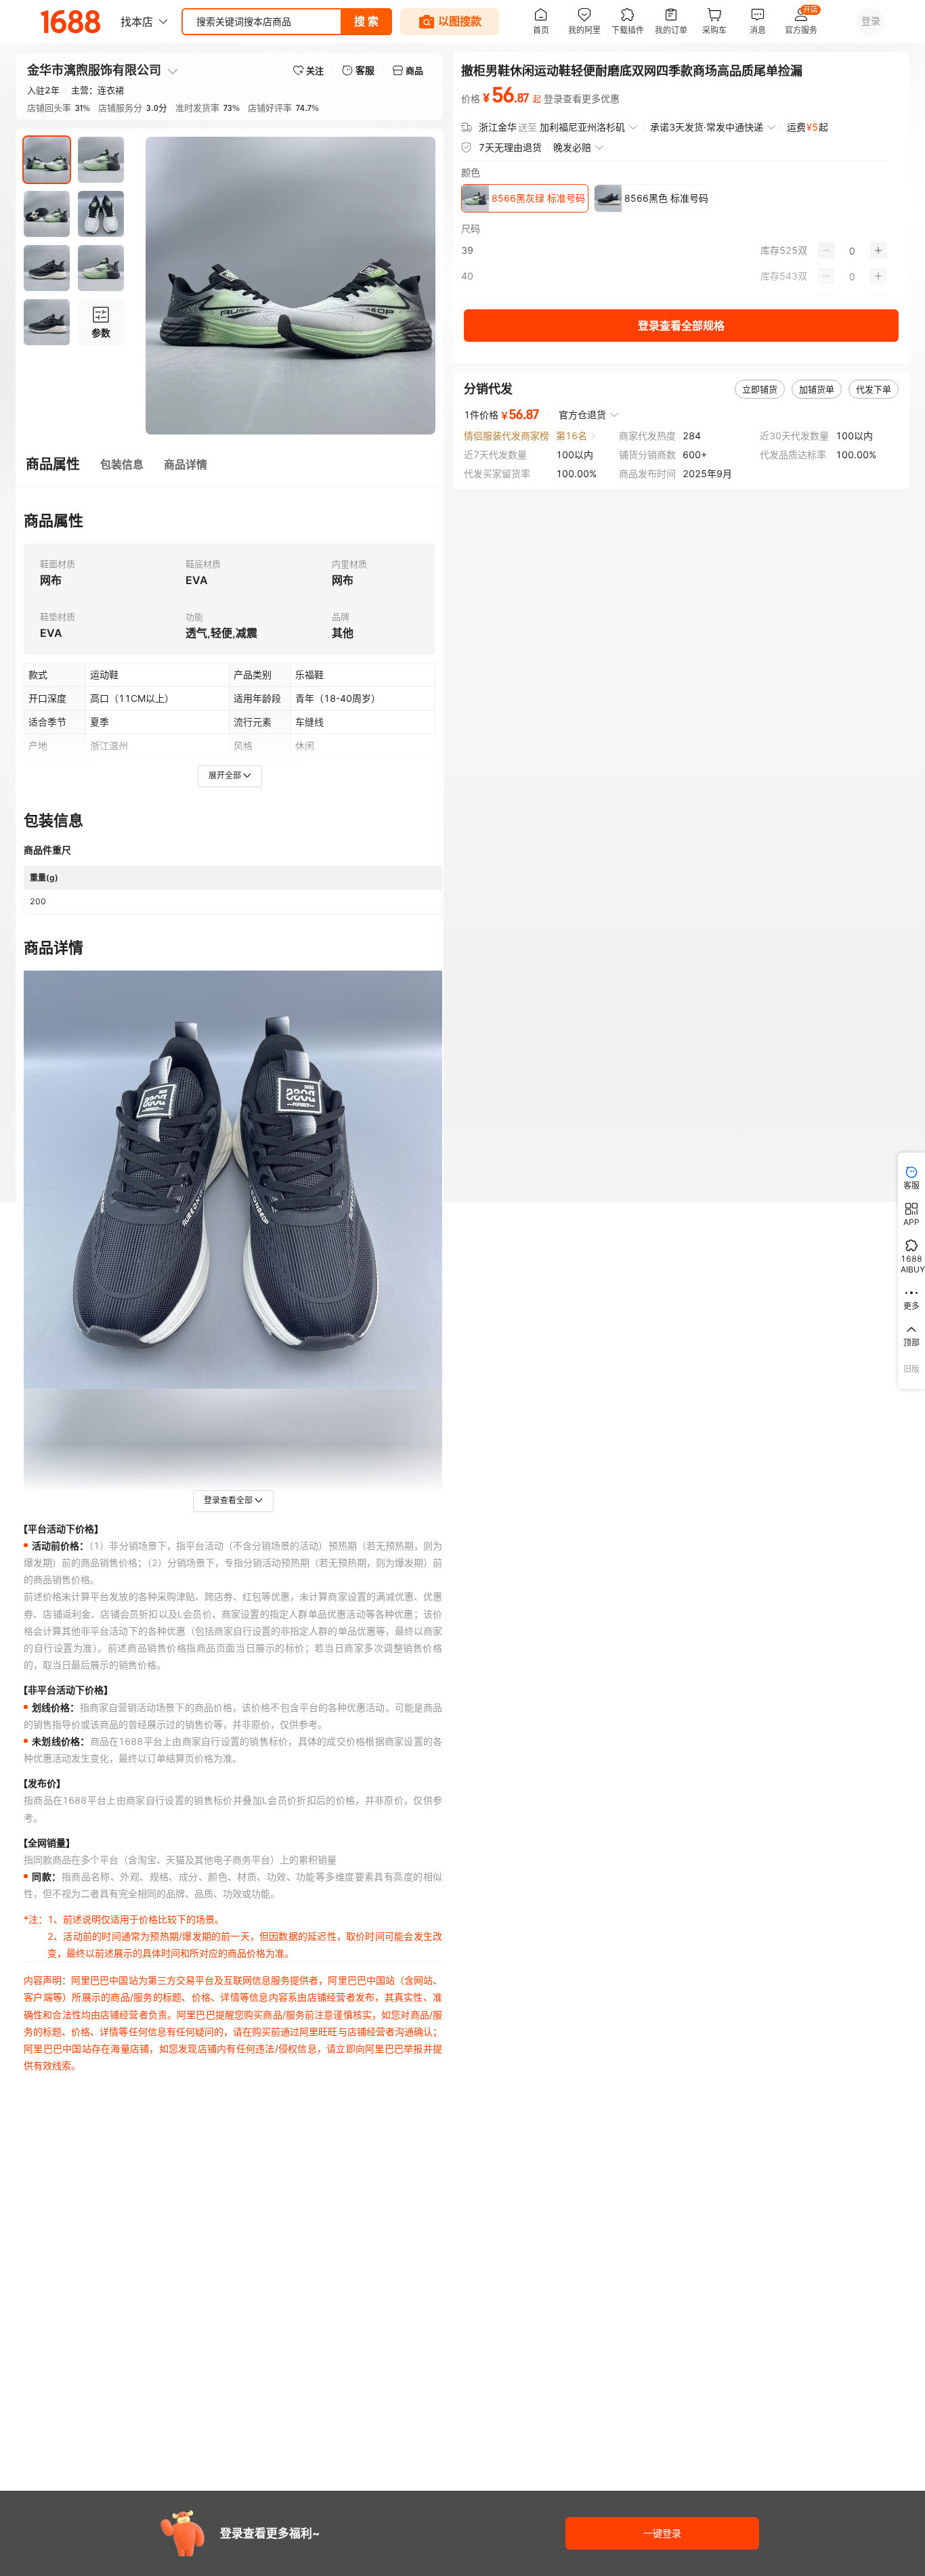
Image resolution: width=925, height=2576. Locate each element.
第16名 (572, 436)
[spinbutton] (852, 250)
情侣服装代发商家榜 (507, 436)
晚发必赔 (572, 147)
